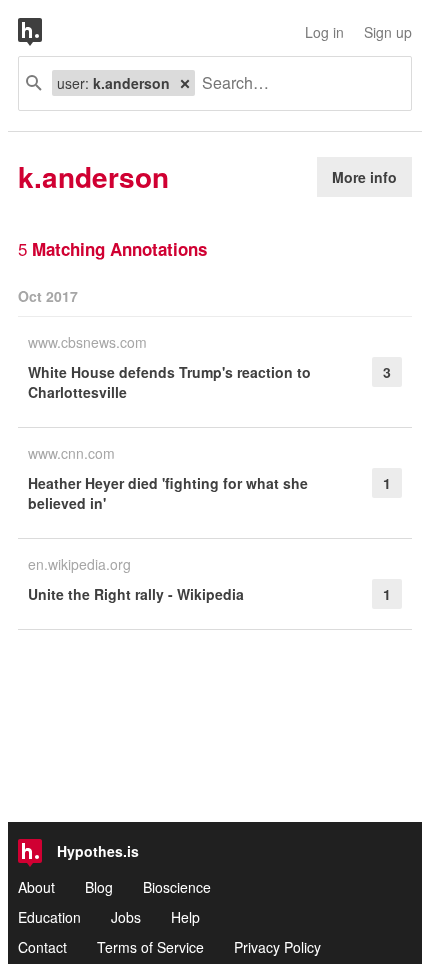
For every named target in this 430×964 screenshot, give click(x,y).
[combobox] (295, 83)
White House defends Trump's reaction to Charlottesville (169, 382)
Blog (99, 887)
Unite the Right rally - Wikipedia (136, 594)
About (36, 887)
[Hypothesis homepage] (45, 32)
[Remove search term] (185, 83)
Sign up (388, 32)
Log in (324, 32)
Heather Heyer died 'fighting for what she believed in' (168, 493)
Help (185, 917)
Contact (42, 947)
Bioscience (177, 887)
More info (364, 177)
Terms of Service (150, 947)
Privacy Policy (277, 947)
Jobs (126, 917)
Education (49, 917)
